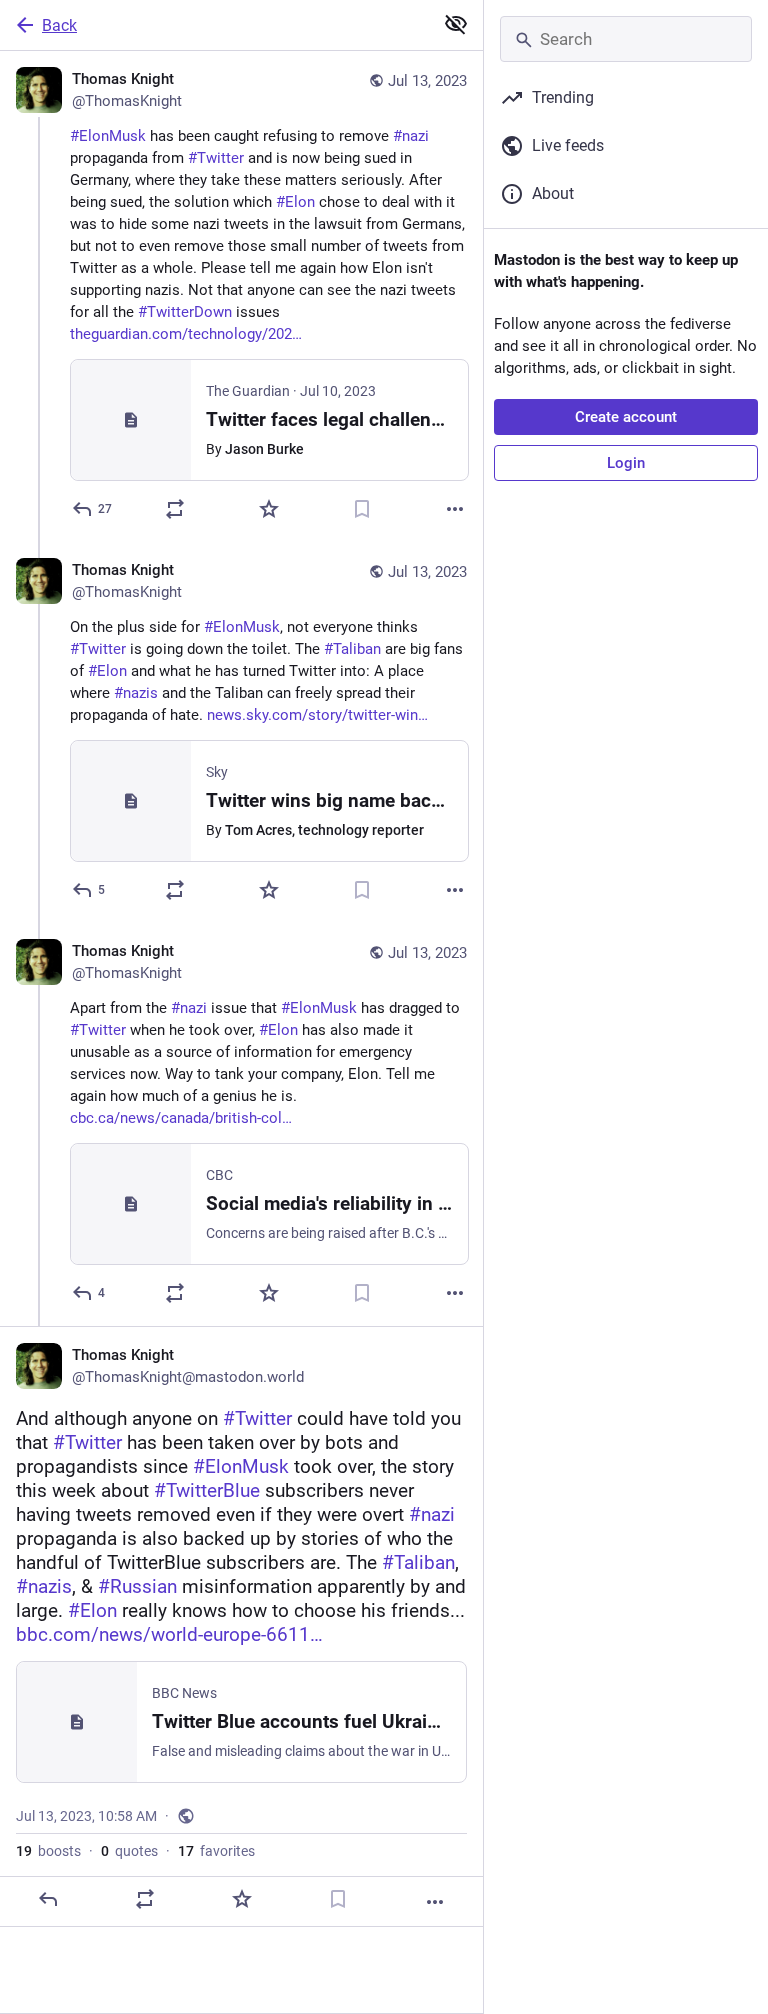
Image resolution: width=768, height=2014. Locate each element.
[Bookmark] (362, 509)
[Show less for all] (456, 24)
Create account (626, 417)
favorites (216, 1851)
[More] (455, 509)
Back (59, 25)
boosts (48, 1851)
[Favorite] (269, 509)
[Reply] (48, 1899)
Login (626, 463)
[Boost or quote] (175, 509)
